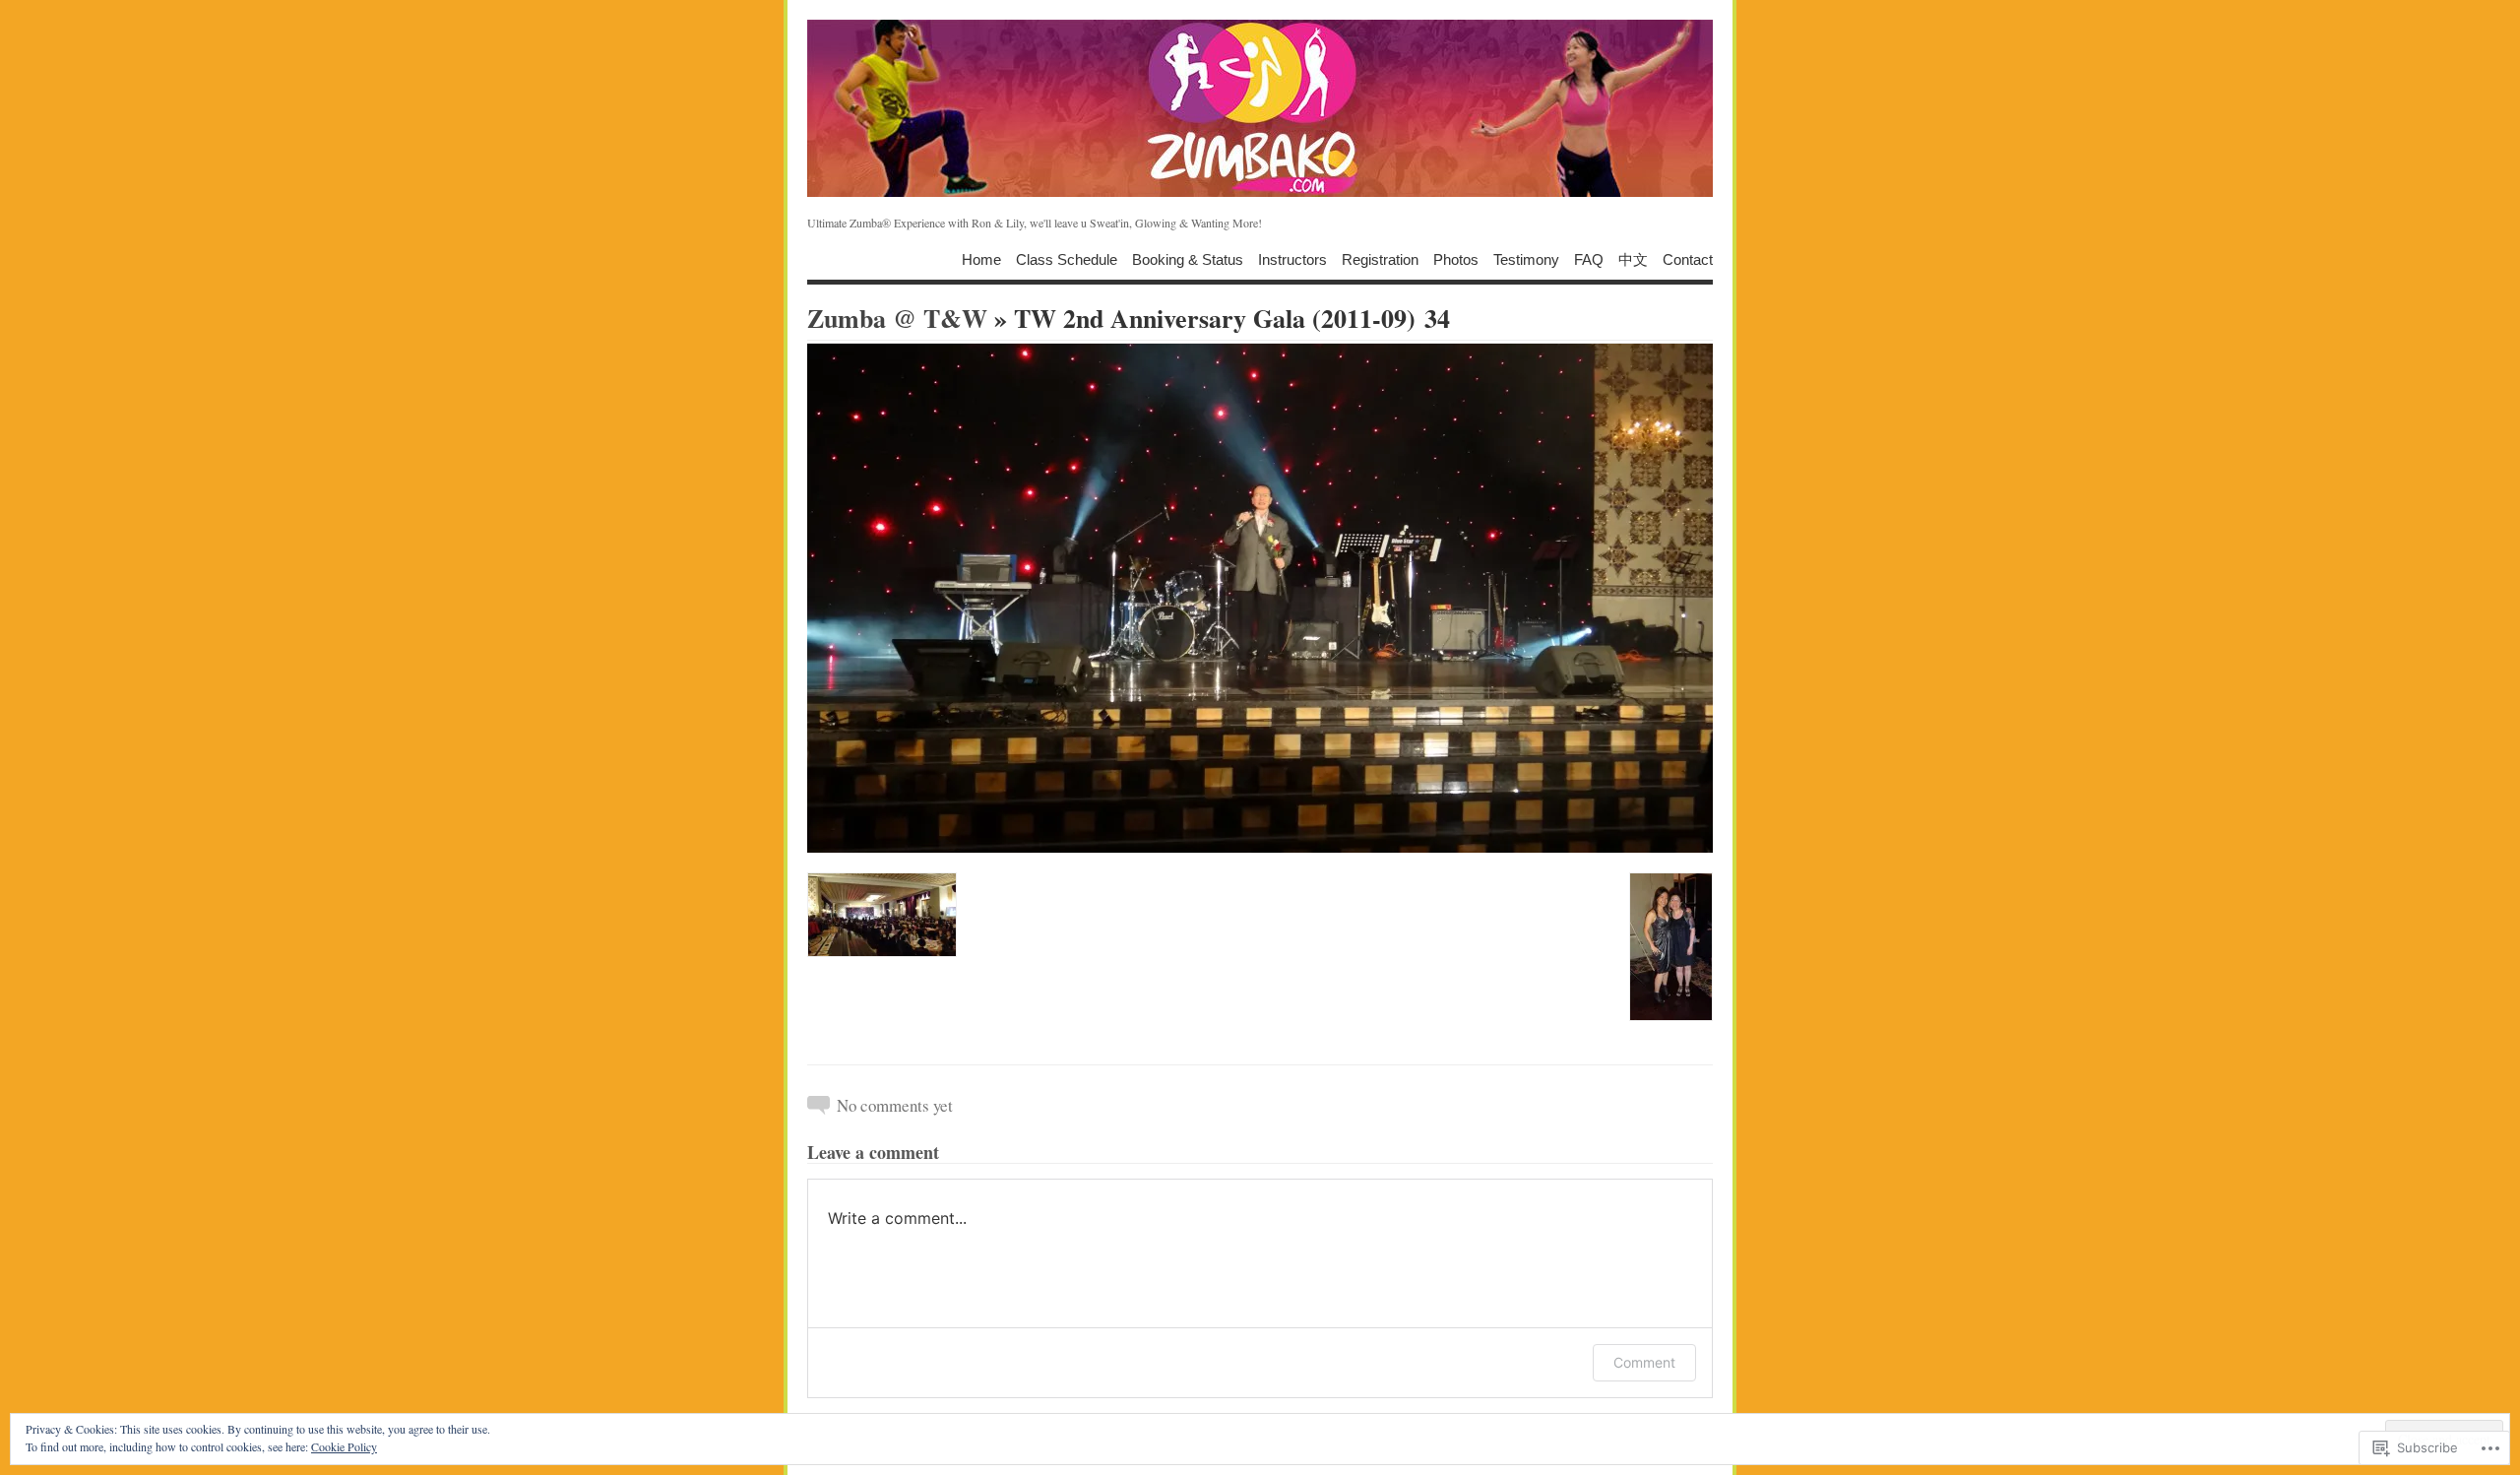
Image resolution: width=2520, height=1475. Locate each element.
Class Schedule (1067, 258)
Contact (1688, 258)
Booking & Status (1188, 258)
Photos (1456, 258)
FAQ (1589, 258)
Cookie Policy (344, 1446)
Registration (1380, 258)
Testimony (1526, 258)
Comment (1644, 1362)
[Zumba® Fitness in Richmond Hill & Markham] (1260, 108)
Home (981, 258)
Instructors (1292, 258)
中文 (1633, 258)
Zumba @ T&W (897, 318)
